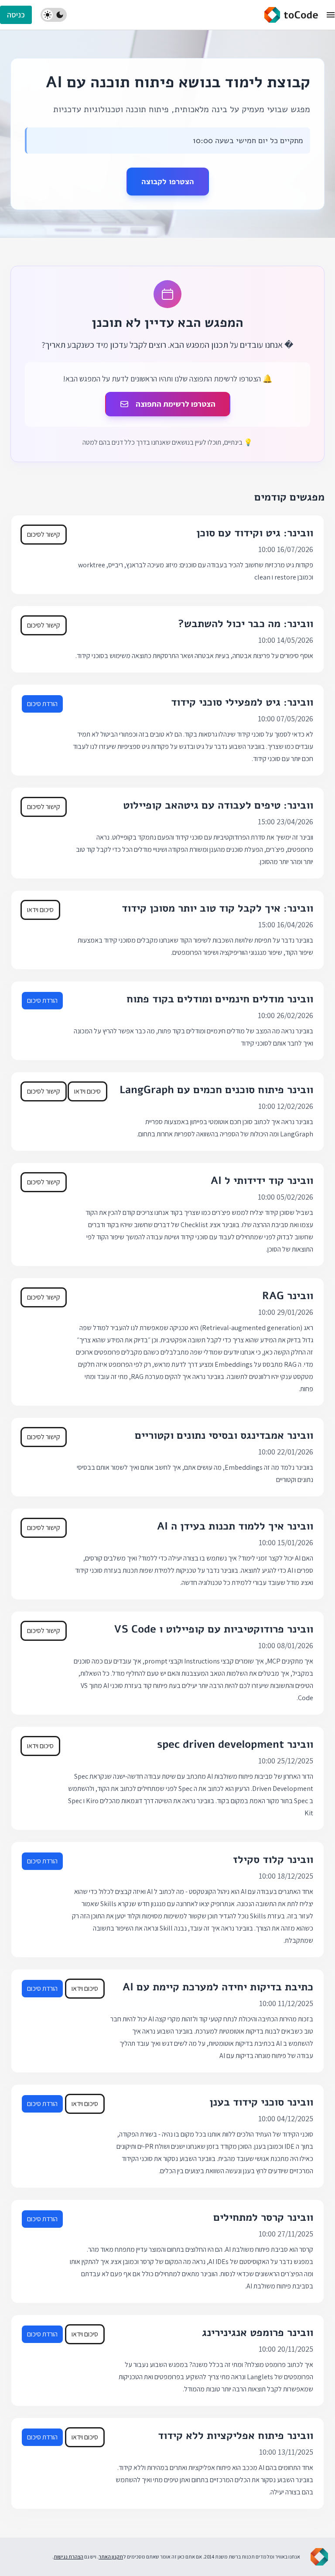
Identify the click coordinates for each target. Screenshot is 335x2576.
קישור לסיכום (44, 534)
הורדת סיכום (42, 704)
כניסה (16, 15)
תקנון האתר (111, 2557)
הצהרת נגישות (68, 2557)
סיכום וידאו (40, 910)
